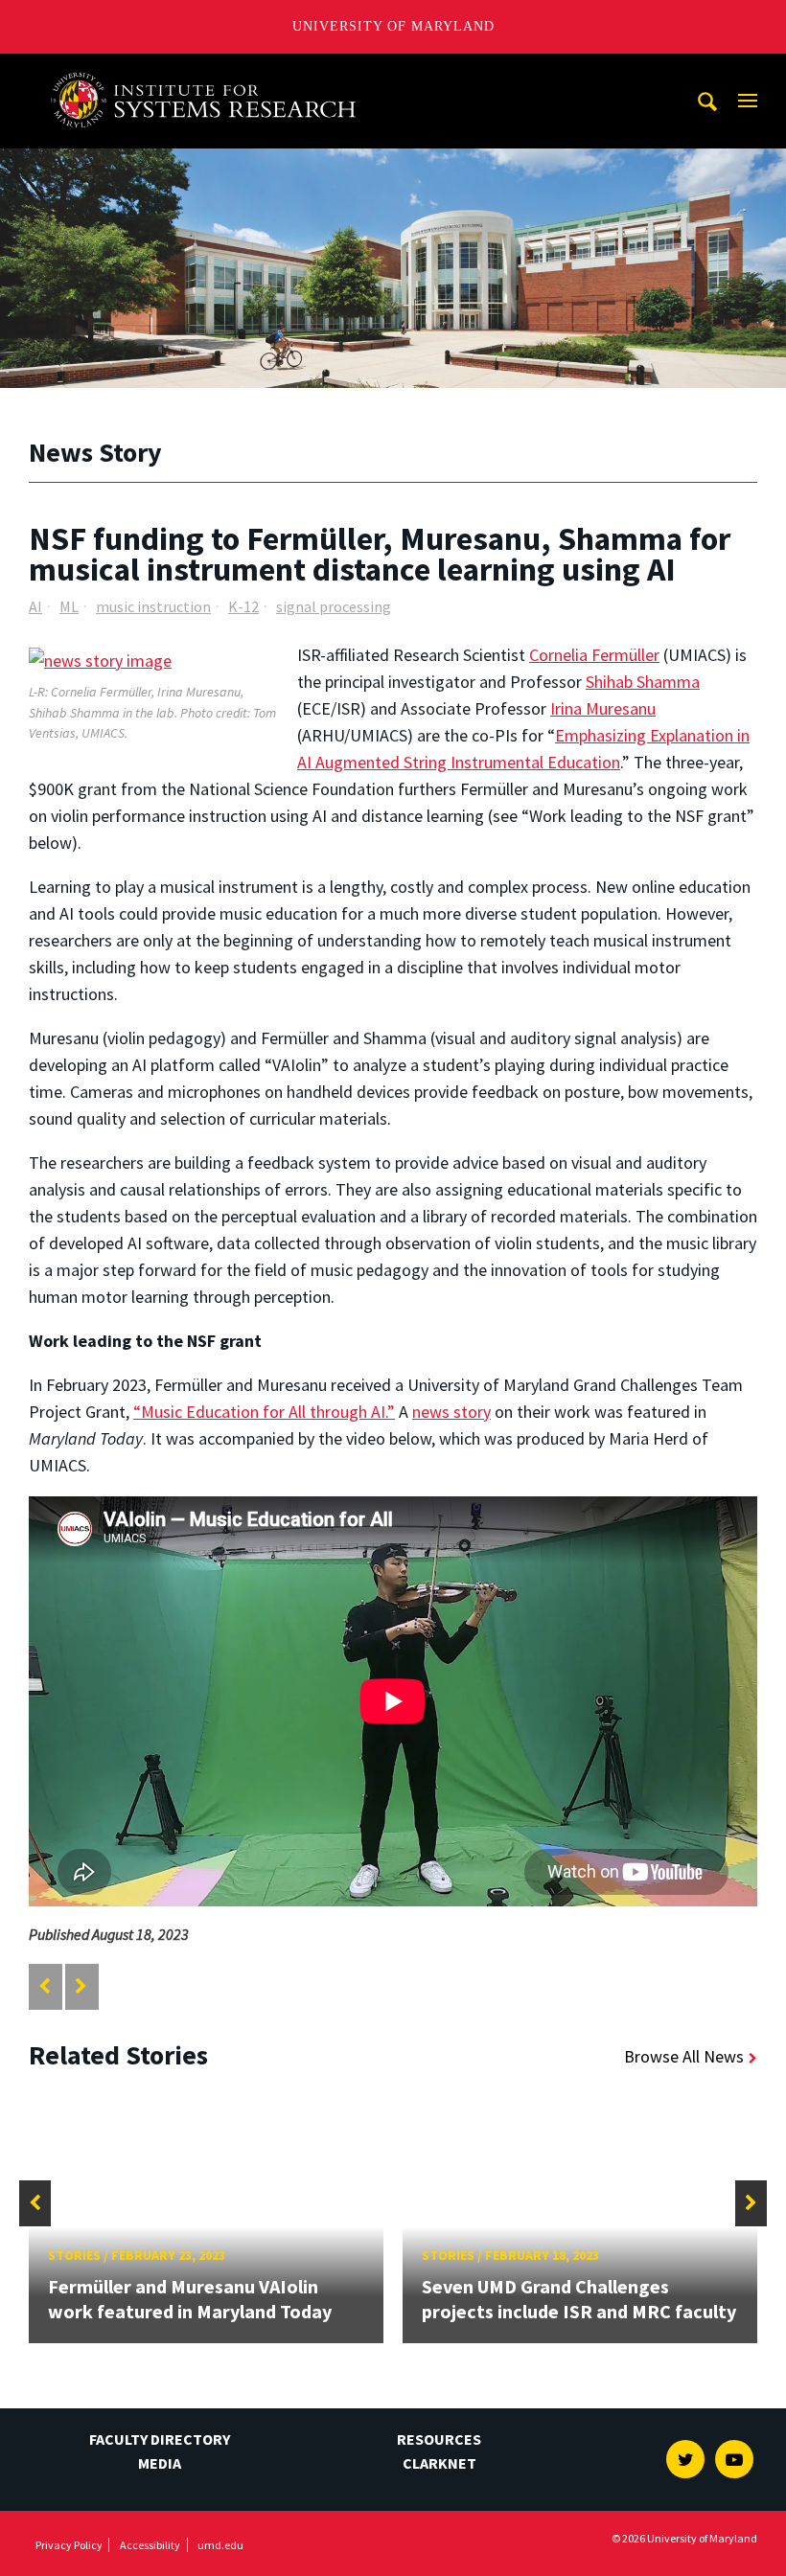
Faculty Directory (160, 2439)
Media (160, 2463)
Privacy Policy (69, 2545)
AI (35, 606)
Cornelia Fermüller (594, 655)
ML (69, 606)
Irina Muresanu (603, 708)
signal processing (334, 606)
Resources (439, 2439)
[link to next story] (81, 1986)
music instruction (153, 606)
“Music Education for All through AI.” (264, 1412)
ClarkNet (439, 2463)
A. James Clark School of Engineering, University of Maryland (210, 71)
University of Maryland (393, 26)
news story (451, 1412)
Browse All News (684, 2056)
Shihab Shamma (643, 682)
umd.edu (220, 2545)
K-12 (243, 606)
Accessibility (150, 2545)
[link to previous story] (45, 1986)
